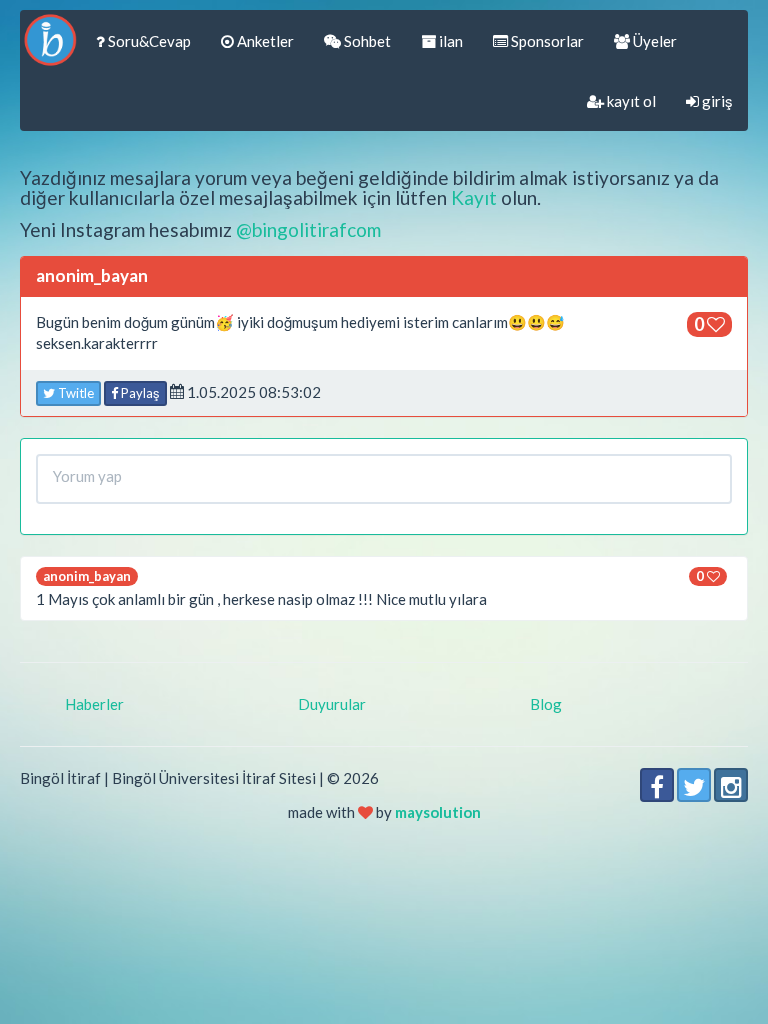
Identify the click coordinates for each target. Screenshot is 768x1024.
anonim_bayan (87, 576)
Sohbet (366, 41)
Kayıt (474, 197)
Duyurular (332, 704)
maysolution (438, 812)
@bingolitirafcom (308, 229)
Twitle (74, 393)
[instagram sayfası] (731, 785)
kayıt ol (630, 101)
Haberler (94, 704)
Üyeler (653, 41)
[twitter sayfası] (694, 785)
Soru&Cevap (148, 41)
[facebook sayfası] (657, 785)
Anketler (264, 41)
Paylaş (139, 393)
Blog (546, 704)
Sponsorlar (546, 41)
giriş (716, 101)
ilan (449, 41)
